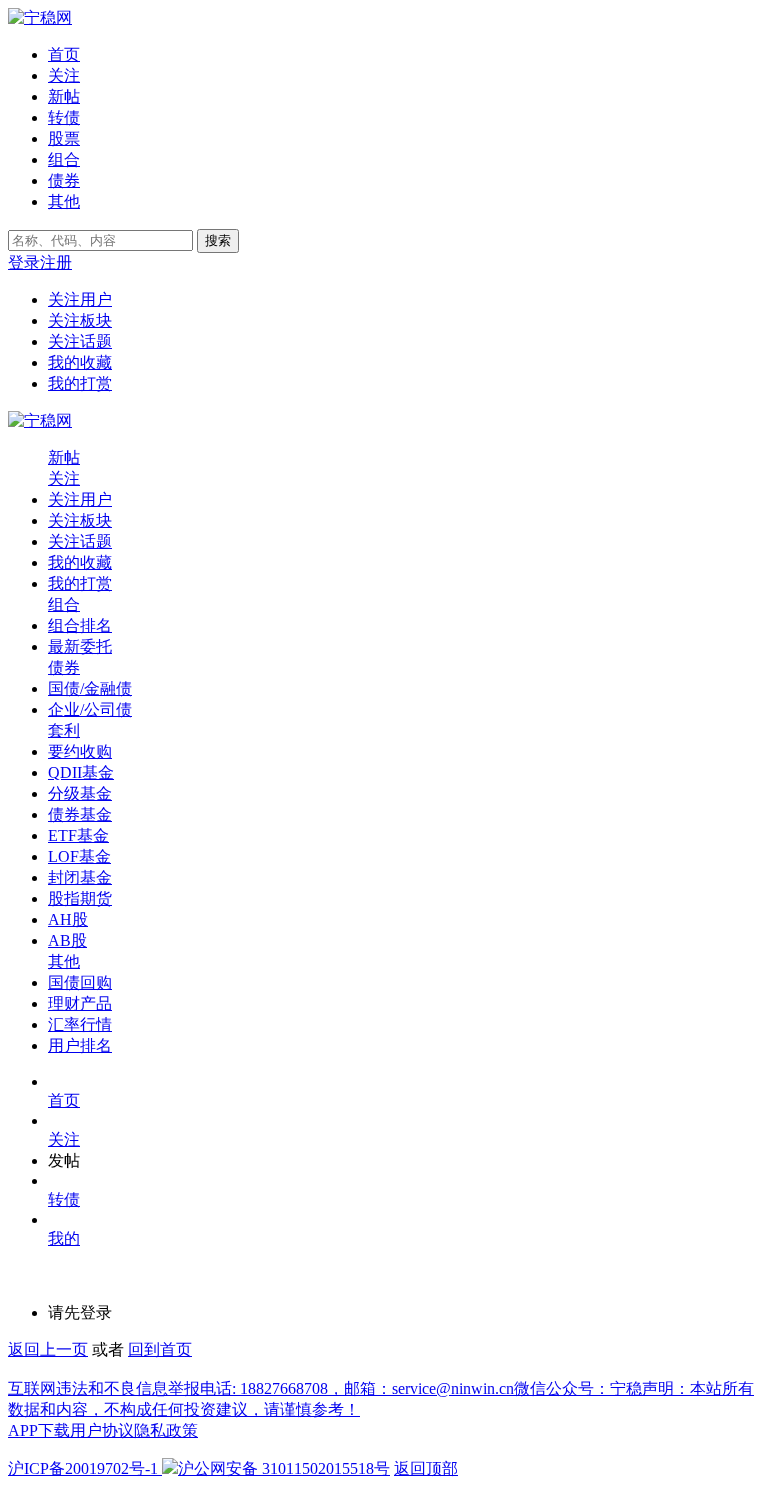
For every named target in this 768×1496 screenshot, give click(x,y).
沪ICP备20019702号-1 (83, 1468)
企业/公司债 (90, 709)
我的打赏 (80, 383)
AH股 (68, 919)
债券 (64, 180)
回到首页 (160, 1349)
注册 (56, 262)
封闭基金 (80, 877)
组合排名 (80, 625)
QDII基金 (81, 772)
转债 (64, 117)
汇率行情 (80, 1024)
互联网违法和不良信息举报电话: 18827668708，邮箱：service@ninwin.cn (261, 1388)
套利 (64, 730)
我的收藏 (80, 362)
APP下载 (39, 1430)
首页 (64, 54)
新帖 (64, 96)
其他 (64, 201)
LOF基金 (79, 856)
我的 (64, 1238)
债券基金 (80, 814)
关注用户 (80, 299)
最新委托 (80, 646)
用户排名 (80, 1045)
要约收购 (80, 751)
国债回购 (80, 982)
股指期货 (80, 898)
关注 (64, 75)
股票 (64, 138)
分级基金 (80, 793)
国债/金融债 (90, 688)
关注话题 (80, 341)
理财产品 (80, 1003)
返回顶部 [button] (426, 1468)
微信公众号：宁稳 (578, 1388)
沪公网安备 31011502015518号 (284, 1468)
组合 (64, 159)
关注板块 (80, 320)
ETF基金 (78, 835)
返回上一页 (48, 1349)
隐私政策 (166, 1430)
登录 (24, 262)
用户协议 (102, 1430)
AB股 (67, 940)
